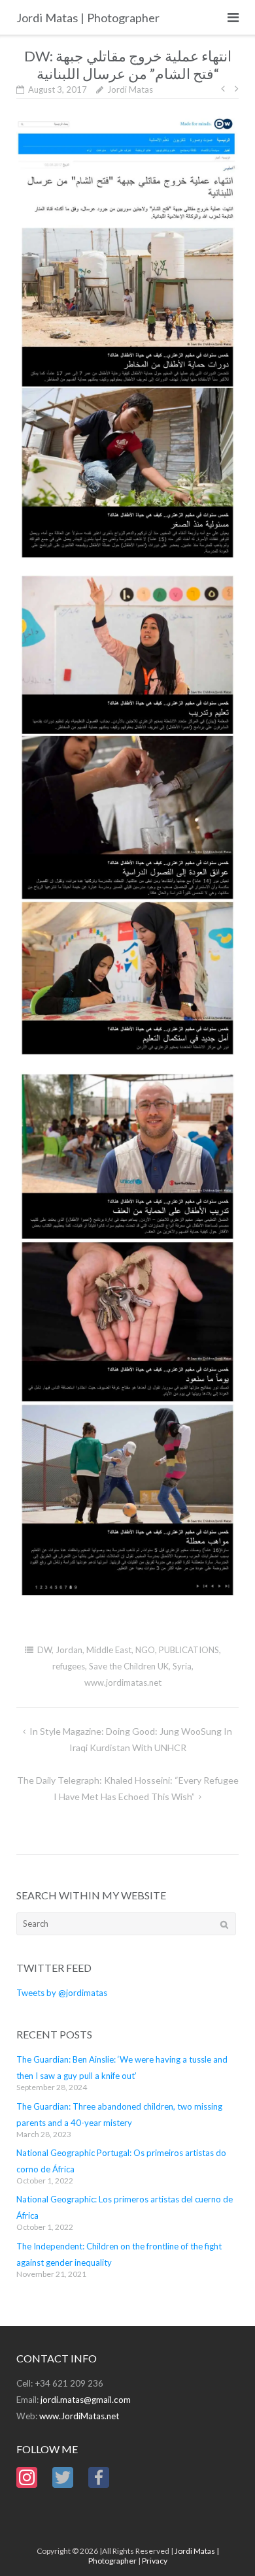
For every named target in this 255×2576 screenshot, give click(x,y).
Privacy (155, 2561)
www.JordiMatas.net (79, 2416)
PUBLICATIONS (189, 1650)
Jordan (69, 1650)
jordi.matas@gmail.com (86, 2400)
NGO (145, 1650)
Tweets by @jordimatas (62, 1993)
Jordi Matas (130, 89)
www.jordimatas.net (123, 1682)
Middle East (109, 1650)
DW (44, 1650)
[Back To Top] (223, 2545)
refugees (69, 1666)
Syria (182, 1666)
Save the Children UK (129, 1666)
